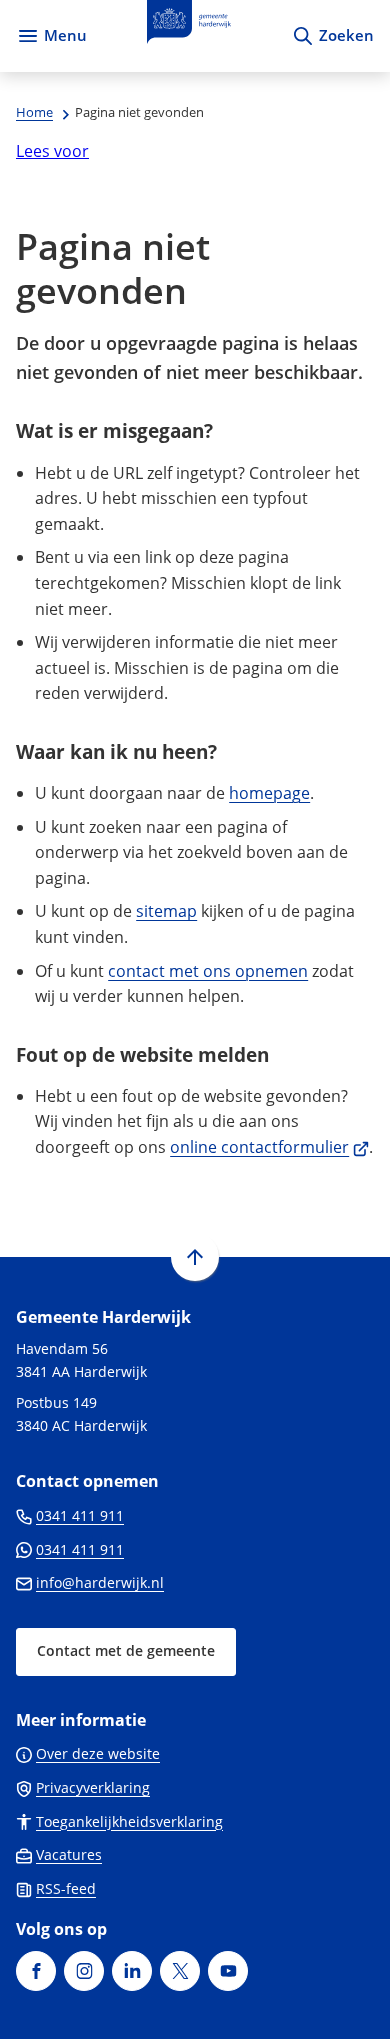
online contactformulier (269, 1147)
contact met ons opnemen (208, 971)
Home (34, 112)
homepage (269, 793)
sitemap (166, 911)
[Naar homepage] (189, 36)
